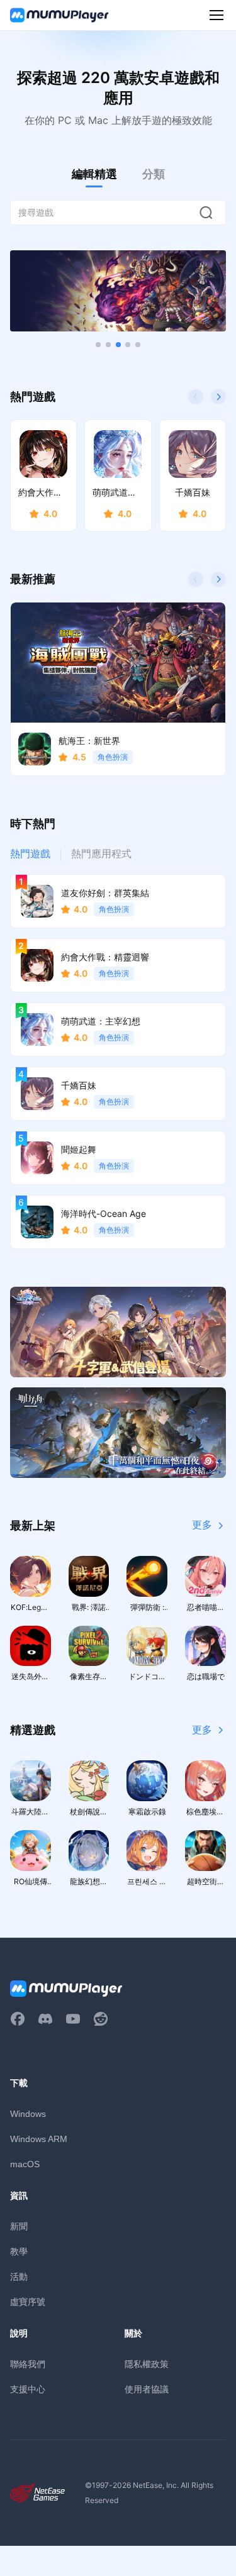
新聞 (19, 2226)
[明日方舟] (118, 1433)
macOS (25, 2164)
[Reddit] (101, 2019)
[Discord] (45, 2019)
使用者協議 (147, 2389)
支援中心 (28, 2389)
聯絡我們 (28, 2364)
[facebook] (18, 2019)
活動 (19, 2276)
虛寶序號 (28, 2301)
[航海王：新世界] (118, 291)
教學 (19, 2251)
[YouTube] (73, 2019)
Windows (28, 2114)
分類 (154, 174)
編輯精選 (94, 174)
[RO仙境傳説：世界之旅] (118, 1332)
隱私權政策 (147, 2364)
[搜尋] (206, 213)
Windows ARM (39, 2139)
